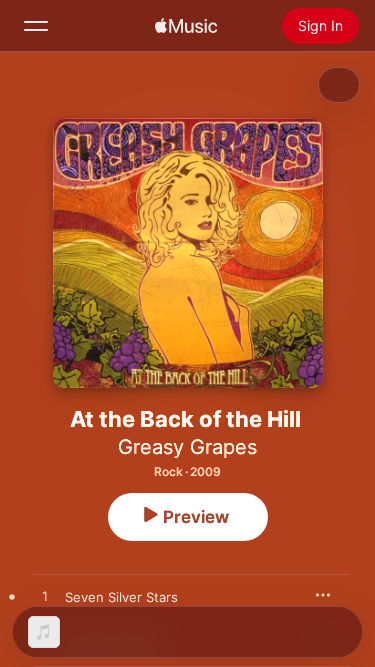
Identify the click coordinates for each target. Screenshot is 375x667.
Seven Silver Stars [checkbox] (121, 597)
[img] (186, 26)
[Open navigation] (36, 26)
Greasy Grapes (187, 447)
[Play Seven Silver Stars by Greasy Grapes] (45, 597)
